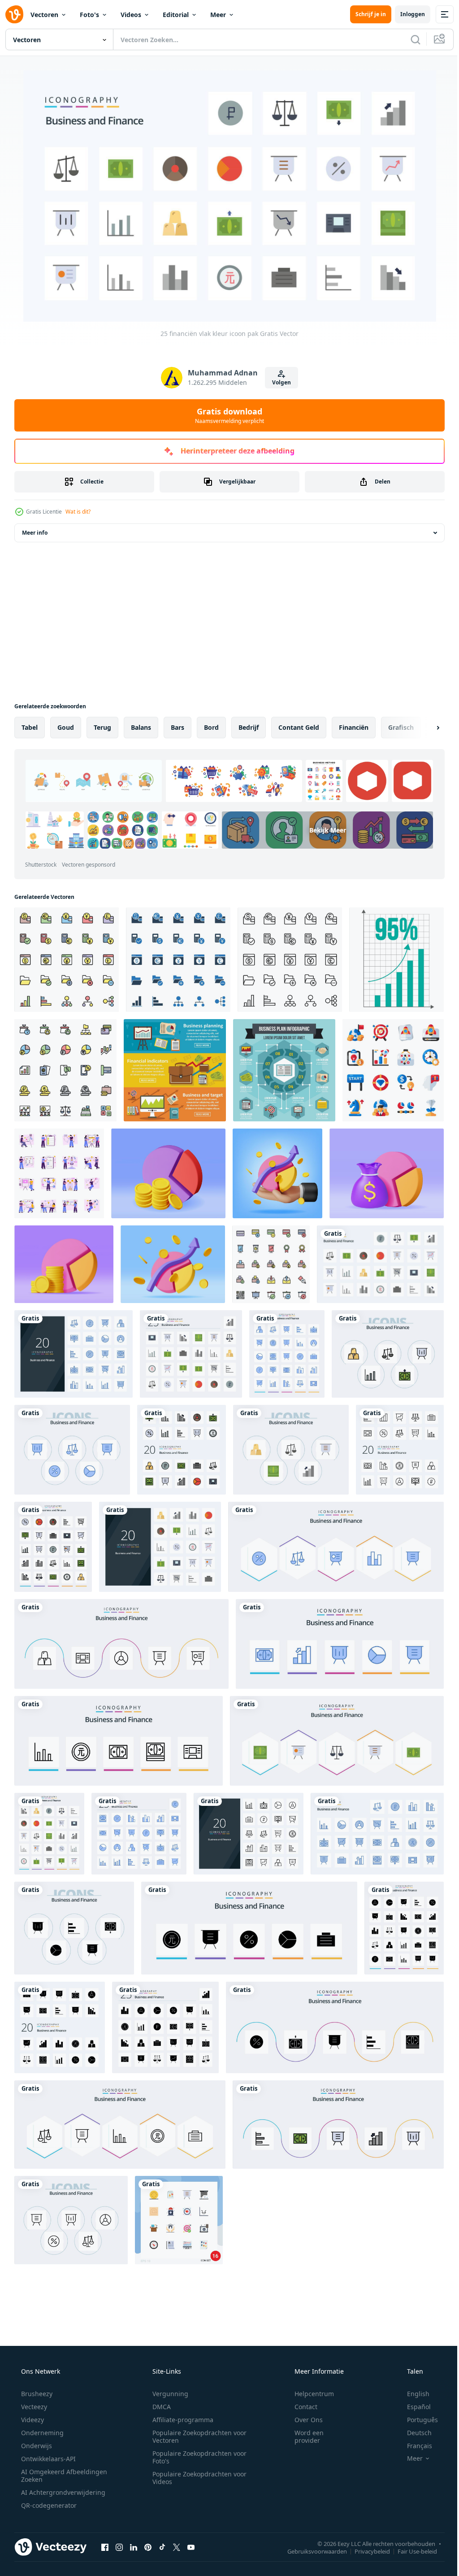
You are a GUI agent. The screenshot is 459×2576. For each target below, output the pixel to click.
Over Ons (303, 2420)
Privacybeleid (366, 2551)
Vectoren (44, 15)
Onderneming (41, 2433)
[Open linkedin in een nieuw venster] (134, 2547)
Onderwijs (36, 2446)
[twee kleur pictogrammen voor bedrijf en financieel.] (178, 960)
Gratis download (226, 415)
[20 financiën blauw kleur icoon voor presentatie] (74, 1354)
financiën (354, 727)
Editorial (176, 15)
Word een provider (303, 2437)
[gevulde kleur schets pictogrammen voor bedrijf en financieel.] (67, 960)
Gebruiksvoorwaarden (310, 2551)
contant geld (299, 727)
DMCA (158, 2407)
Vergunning (167, 2394)
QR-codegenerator (48, 2505)
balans (141, 727)
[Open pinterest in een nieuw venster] (148, 2547)
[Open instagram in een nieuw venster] (119, 2547)
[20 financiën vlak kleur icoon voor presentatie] (160, 1547)
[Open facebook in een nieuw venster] (105, 2547)
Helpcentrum (308, 2394)
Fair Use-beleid (411, 2551)
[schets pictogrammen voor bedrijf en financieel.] (290, 960)
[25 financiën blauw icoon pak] (377, 1834)
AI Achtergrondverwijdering (62, 2492)
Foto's (89, 15)
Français (414, 2446)
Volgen (278, 382)
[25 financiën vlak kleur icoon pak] (380, 1264)
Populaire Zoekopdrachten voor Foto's (196, 2457)
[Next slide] (424, 728)
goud (66, 727)
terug (102, 727)
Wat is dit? (78, 512)
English (412, 2394)
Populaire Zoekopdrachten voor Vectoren (196, 2437)
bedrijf (249, 727)
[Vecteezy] (14, 14)
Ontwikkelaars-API (48, 2459)
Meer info (35, 533)
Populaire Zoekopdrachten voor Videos (196, 2478)
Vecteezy (33, 2407)
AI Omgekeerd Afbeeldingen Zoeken (52, 2476)
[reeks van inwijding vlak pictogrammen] (393, 1070)
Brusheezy (36, 2394)
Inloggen (406, 14)
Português (417, 2420)
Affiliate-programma (180, 2420)
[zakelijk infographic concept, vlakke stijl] (284, 1070)
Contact (300, 2407)
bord (211, 727)
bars (178, 727)
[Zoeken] (409, 39)
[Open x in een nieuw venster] (177, 2547)
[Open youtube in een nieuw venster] (191, 2547)
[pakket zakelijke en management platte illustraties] (59, 1173)
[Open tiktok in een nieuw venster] (162, 2547)
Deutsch (414, 2433)
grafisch (401, 727)
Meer (218, 15)
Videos (131, 15)
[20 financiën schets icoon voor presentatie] (249, 1834)
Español (413, 2407)
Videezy (32, 2420)
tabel (30, 727)
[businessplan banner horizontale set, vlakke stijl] (175, 1070)
